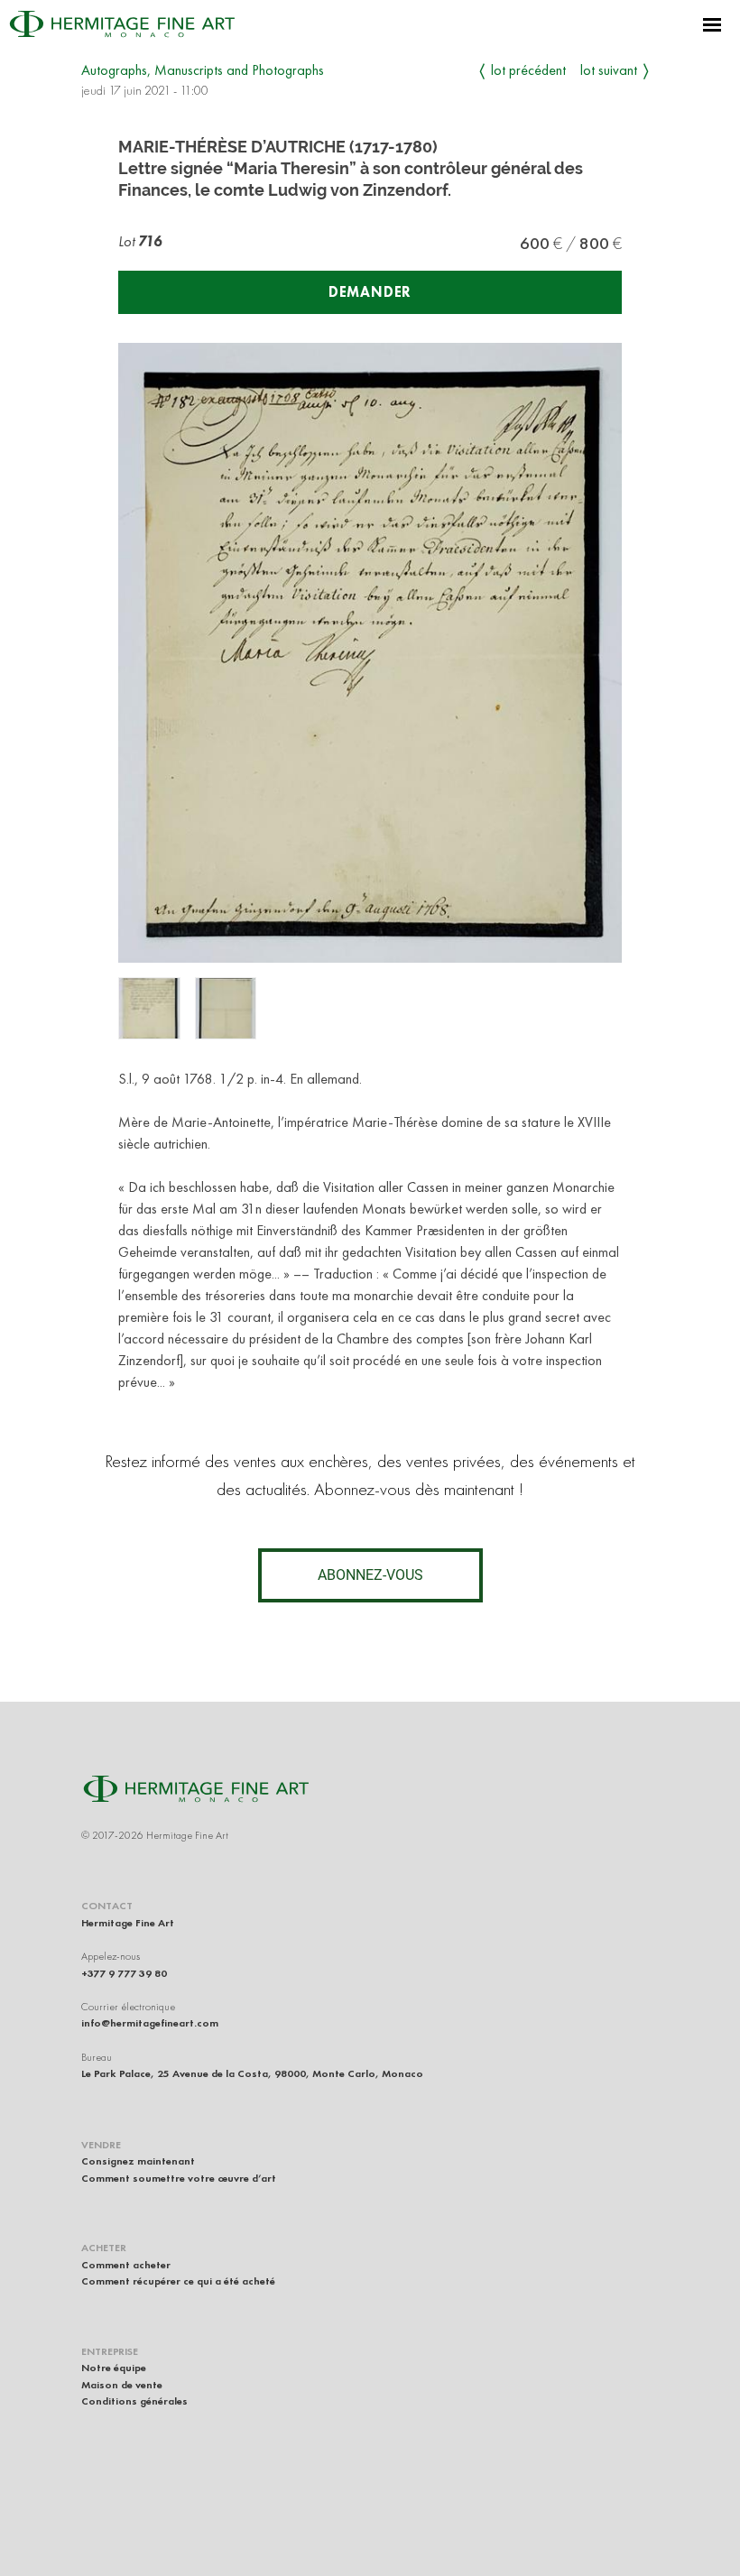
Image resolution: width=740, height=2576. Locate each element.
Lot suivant (609, 70)
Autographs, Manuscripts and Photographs (203, 70)
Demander (370, 292)
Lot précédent (528, 70)
